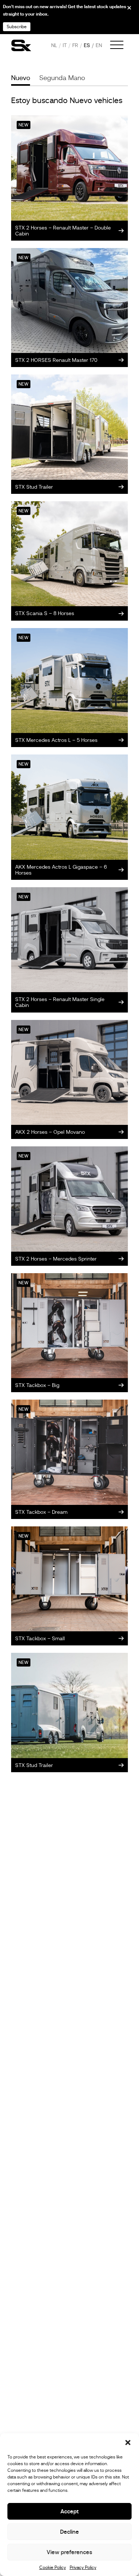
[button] (128, 2443)
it (65, 45)
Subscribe (17, 27)
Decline (69, 2532)
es (87, 45)
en (99, 45)
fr (75, 45)
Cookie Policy (53, 2567)
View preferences (69, 2552)
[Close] (124, 10)
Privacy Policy (83, 2567)
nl (54, 45)
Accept (69, 2511)
